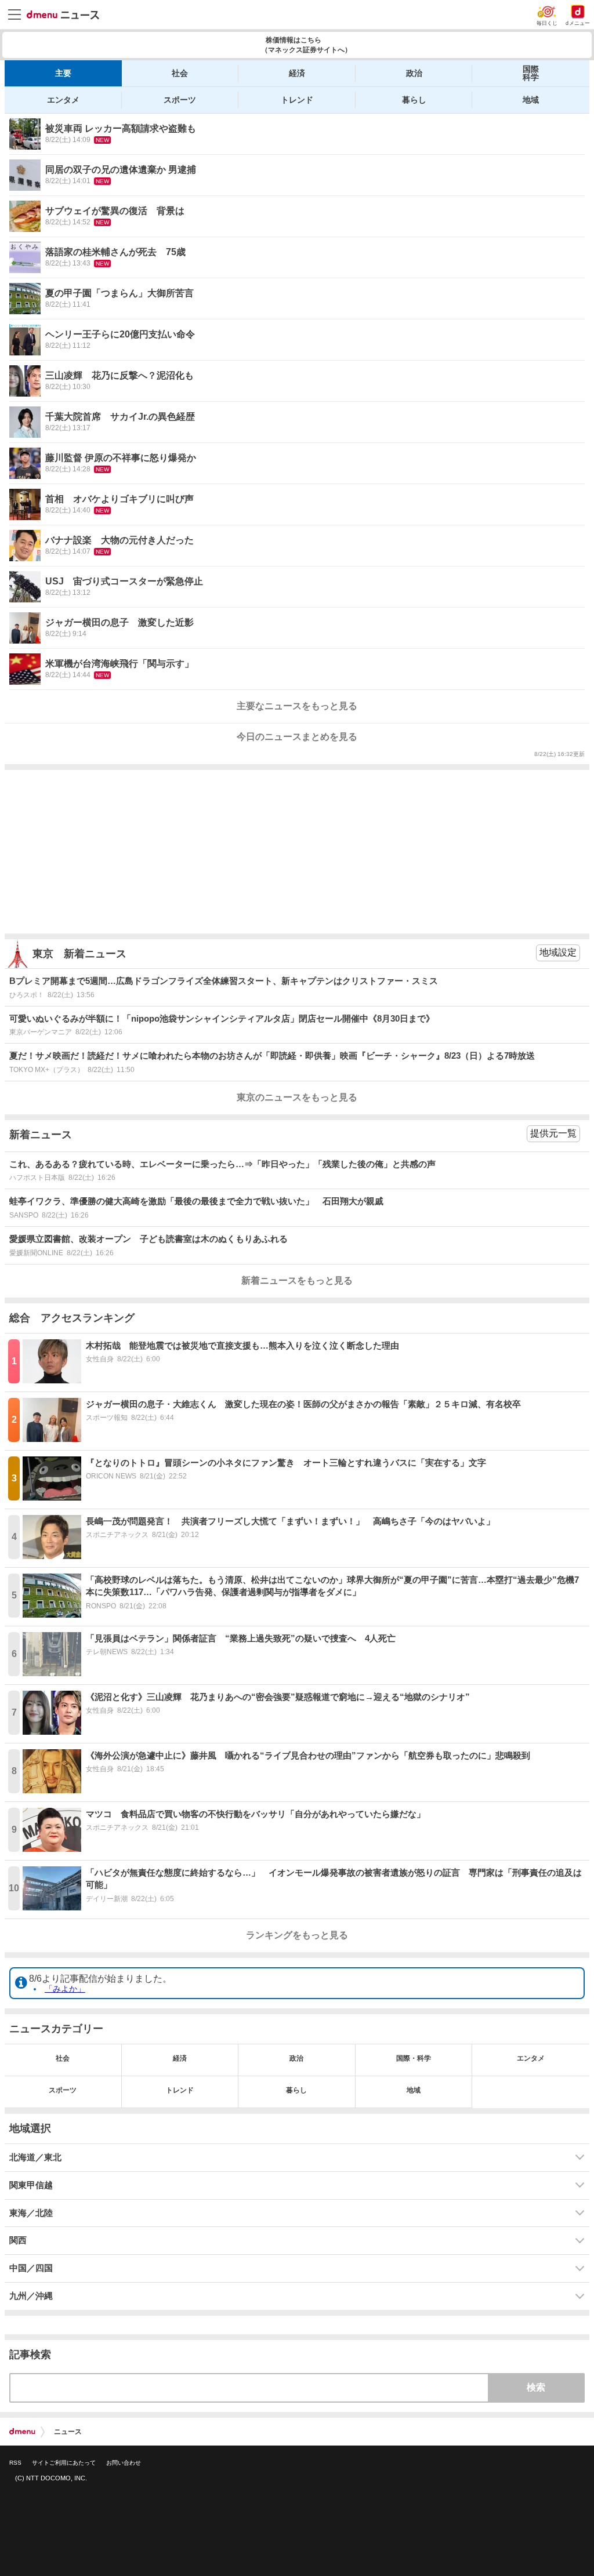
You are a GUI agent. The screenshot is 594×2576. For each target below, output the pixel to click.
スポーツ (180, 100)
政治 (414, 73)
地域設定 (558, 952)
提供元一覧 (553, 1133)
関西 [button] (18, 2240)
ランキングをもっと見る (297, 1935)
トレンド (297, 100)
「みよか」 (65, 1989)
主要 (63, 73)
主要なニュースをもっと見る (297, 706)
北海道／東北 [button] (35, 2157)
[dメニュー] (22, 2432)
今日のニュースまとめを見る (297, 737)
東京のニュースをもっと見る (297, 1097)
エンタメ (63, 100)
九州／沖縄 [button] (31, 2296)
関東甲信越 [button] (31, 2185)
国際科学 (531, 73)
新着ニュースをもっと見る (297, 1280)
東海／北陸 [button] (31, 2213)
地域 (531, 100)
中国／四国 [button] (31, 2268)
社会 (180, 73)
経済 (297, 73)
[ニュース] (63, 15)
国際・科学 (414, 2058)
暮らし (414, 100)
